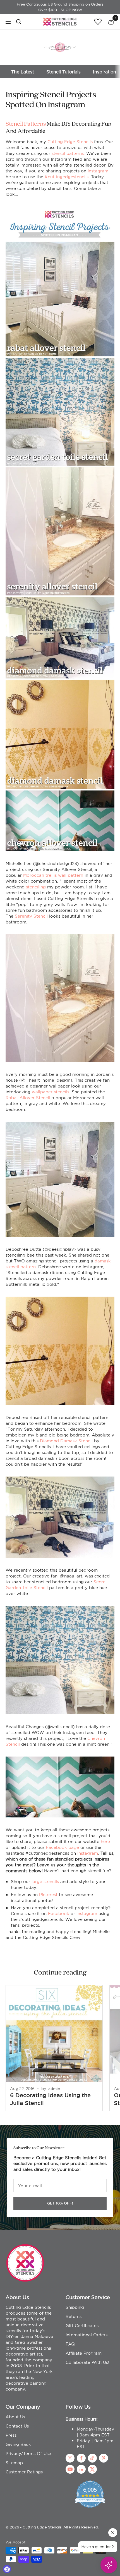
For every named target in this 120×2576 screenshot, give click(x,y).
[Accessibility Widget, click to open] (7, 2569)
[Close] (117, 2429)
